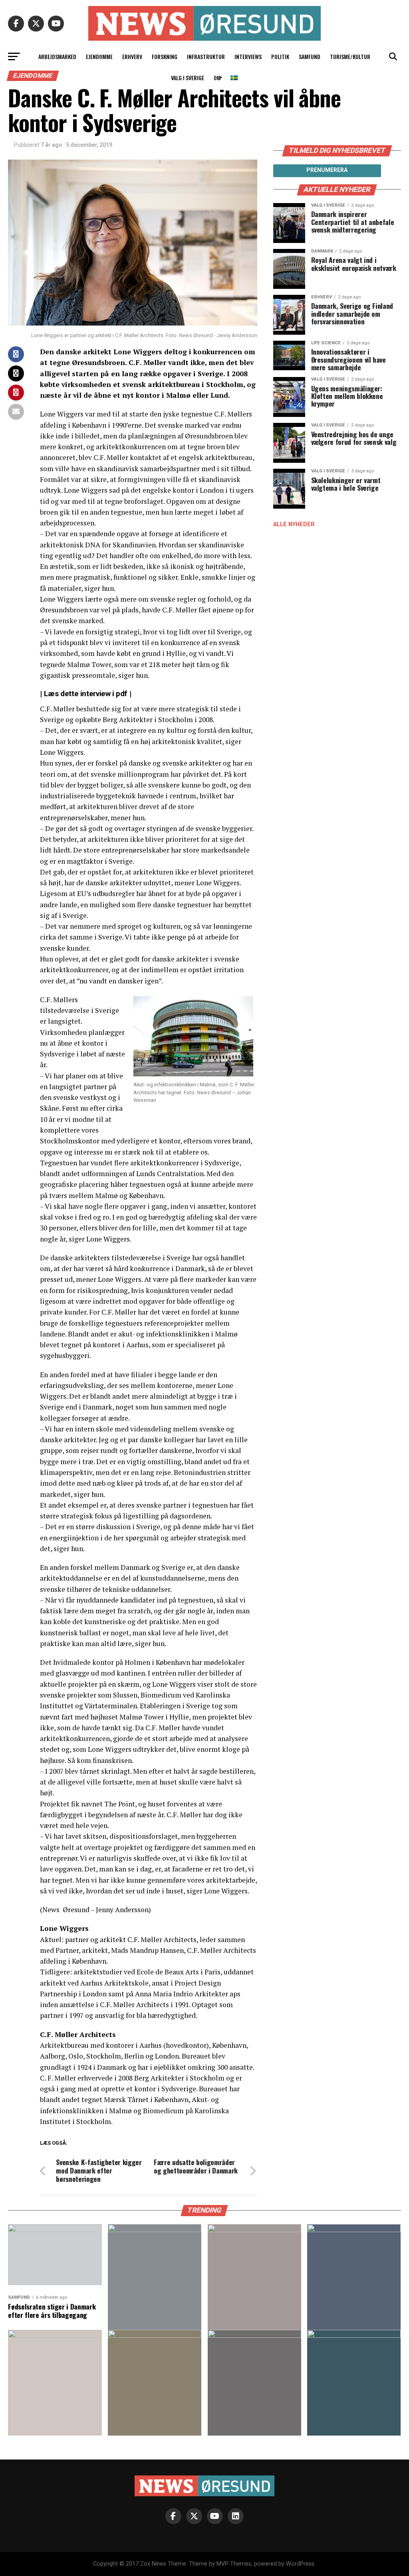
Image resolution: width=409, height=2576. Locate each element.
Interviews (248, 56)
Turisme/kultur (350, 56)
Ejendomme (99, 56)
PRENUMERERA (327, 170)
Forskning (165, 56)
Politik (280, 56)
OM (217, 78)
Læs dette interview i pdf (86, 694)
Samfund (310, 56)
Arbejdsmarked (57, 56)
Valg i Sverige (188, 78)
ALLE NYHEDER (294, 524)
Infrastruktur (206, 56)
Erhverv (132, 56)
